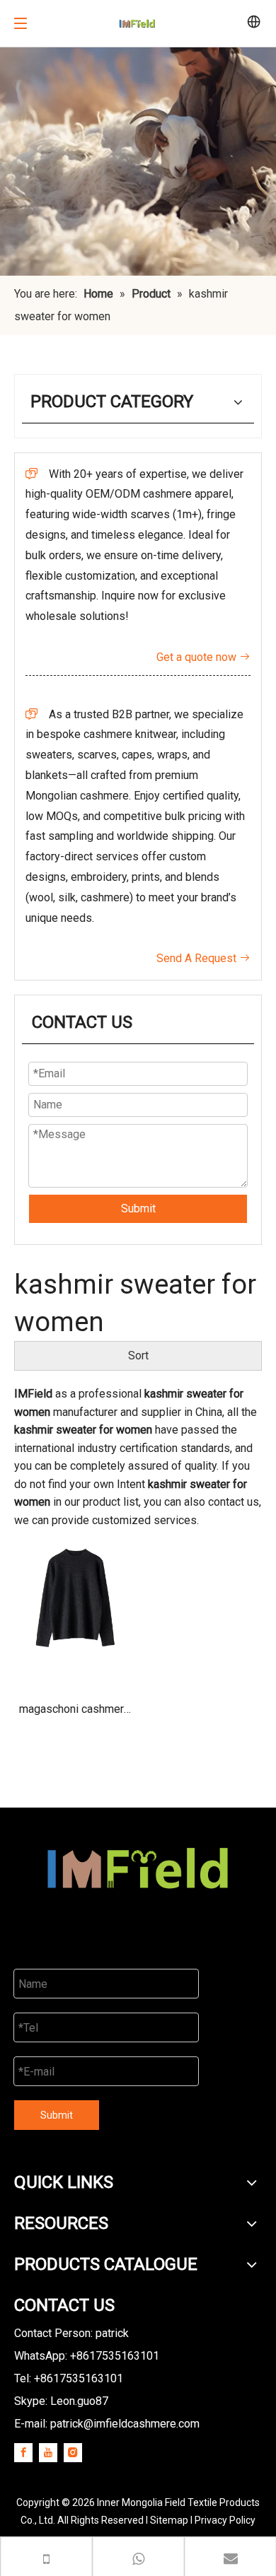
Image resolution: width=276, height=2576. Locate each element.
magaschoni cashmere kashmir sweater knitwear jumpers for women (75, 1714)
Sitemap (169, 2520)
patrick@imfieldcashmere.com (125, 2424)
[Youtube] (48, 2452)
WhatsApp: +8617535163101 (87, 2356)
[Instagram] (73, 2452)
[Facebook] (23, 2452)
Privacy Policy (225, 2520)
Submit (138, 1208)
